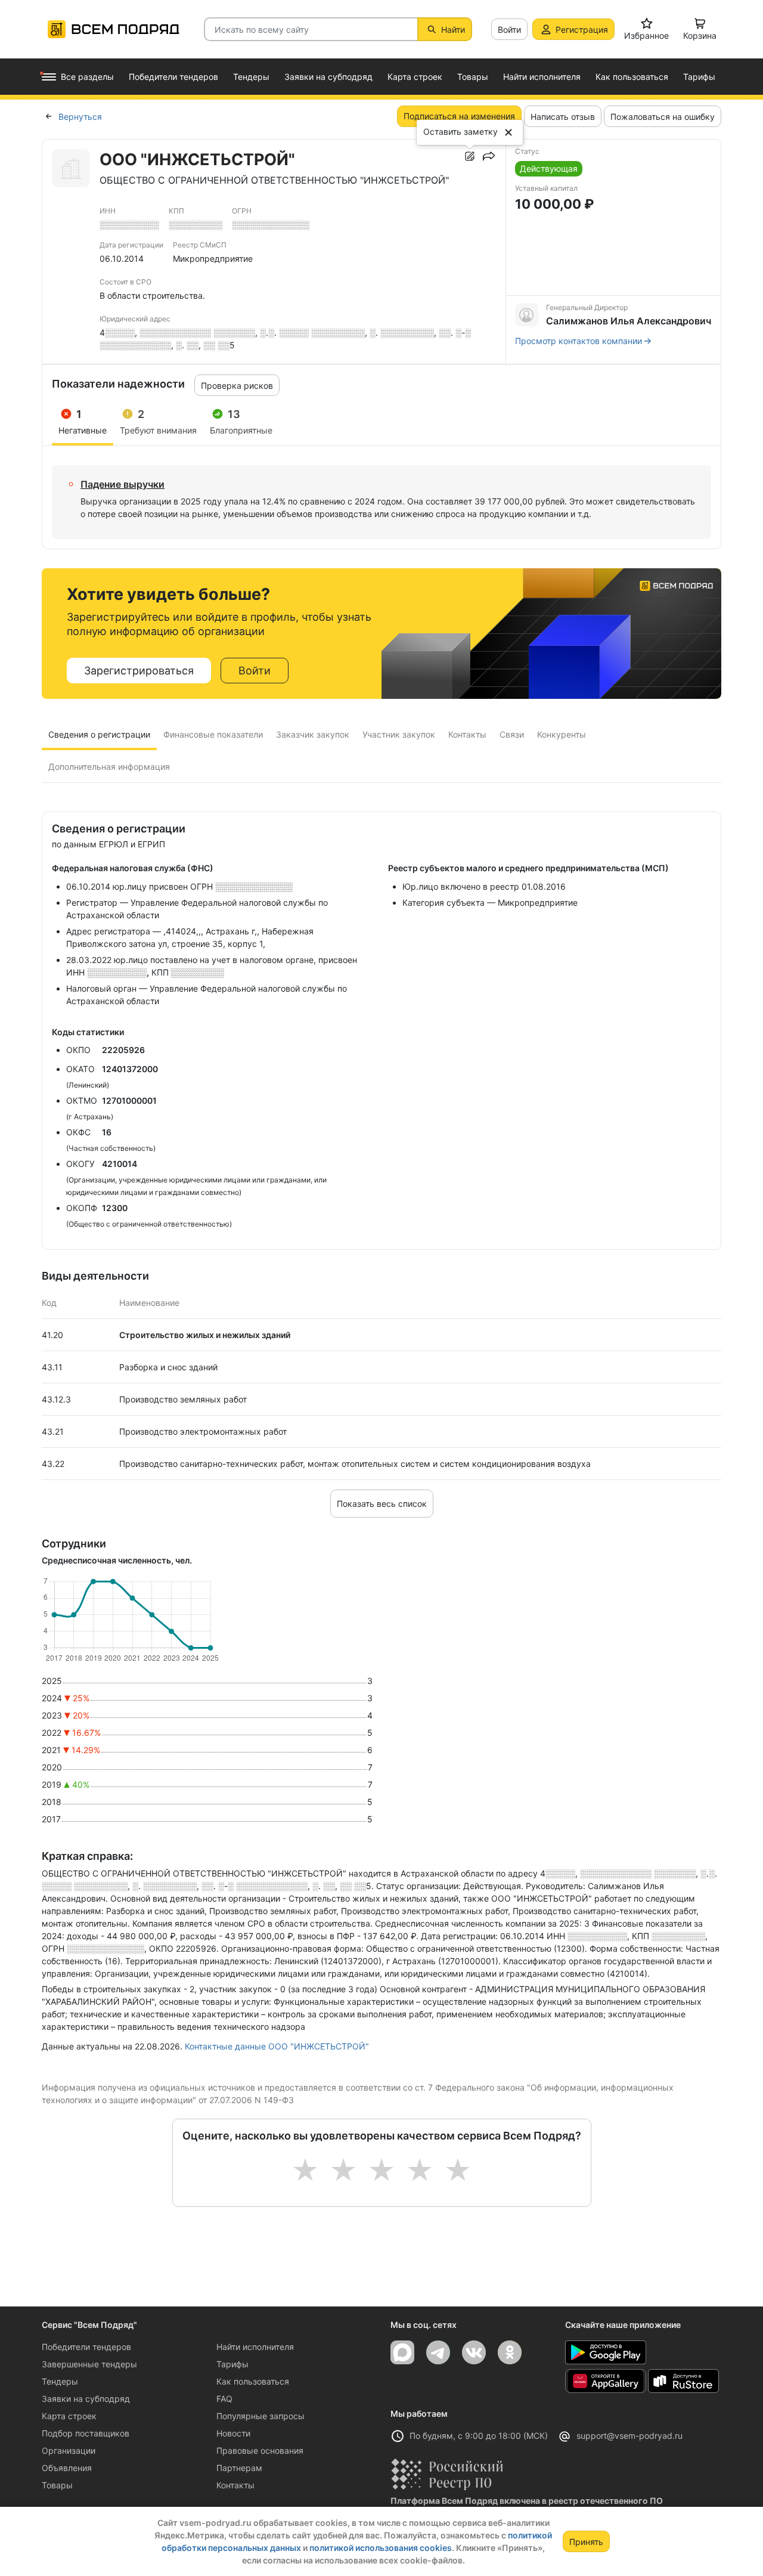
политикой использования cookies (381, 2548)
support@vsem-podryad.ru (629, 2436)
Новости (233, 2433)
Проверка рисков (237, 386)
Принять (586, 2542)
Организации (69, 2450)
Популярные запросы (260, 2416)
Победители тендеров (86, 2347)
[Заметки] (470, 156)
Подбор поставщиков (86, 2433)
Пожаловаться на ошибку (663, 117)
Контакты (235, 2485)
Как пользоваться (253, 2381)
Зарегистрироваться (139, 671)
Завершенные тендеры (89, 2364)
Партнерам (239, 2468)
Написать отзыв (563, 117)
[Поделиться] (489, 156)
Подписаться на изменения (459, 116)
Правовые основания (260, 2450)
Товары (57, 2485)
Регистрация (582, 30)
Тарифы (232, 2364)
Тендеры (60, 2381)
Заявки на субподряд (86, 2399)
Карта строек (69, 2416)
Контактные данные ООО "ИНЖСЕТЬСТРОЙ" (277, 2046)
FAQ (224, 2399)
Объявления (67, 2468)
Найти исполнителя (255, 2347)
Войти (509, 30)
